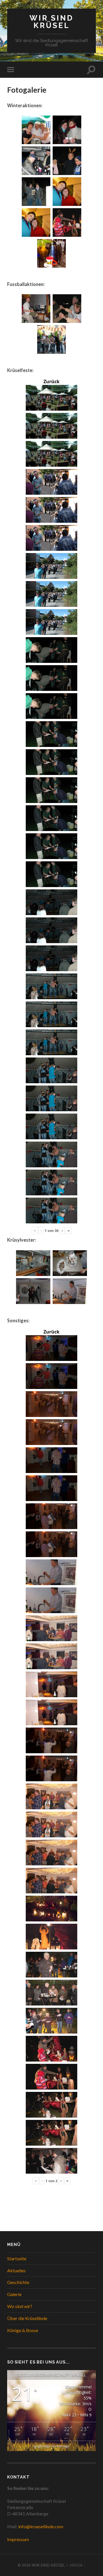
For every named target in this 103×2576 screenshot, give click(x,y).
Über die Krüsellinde (27, 2318)
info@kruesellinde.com (41, 2526)
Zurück (51, 381)
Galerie (14, 2294)
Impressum (18, 2539)
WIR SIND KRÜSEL (51, 22)
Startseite (17, 2258)
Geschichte (18, 2282)
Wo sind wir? (20, 2306)
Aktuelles (16, 2270)
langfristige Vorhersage (52, 2446)
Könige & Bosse (23, 2330)
